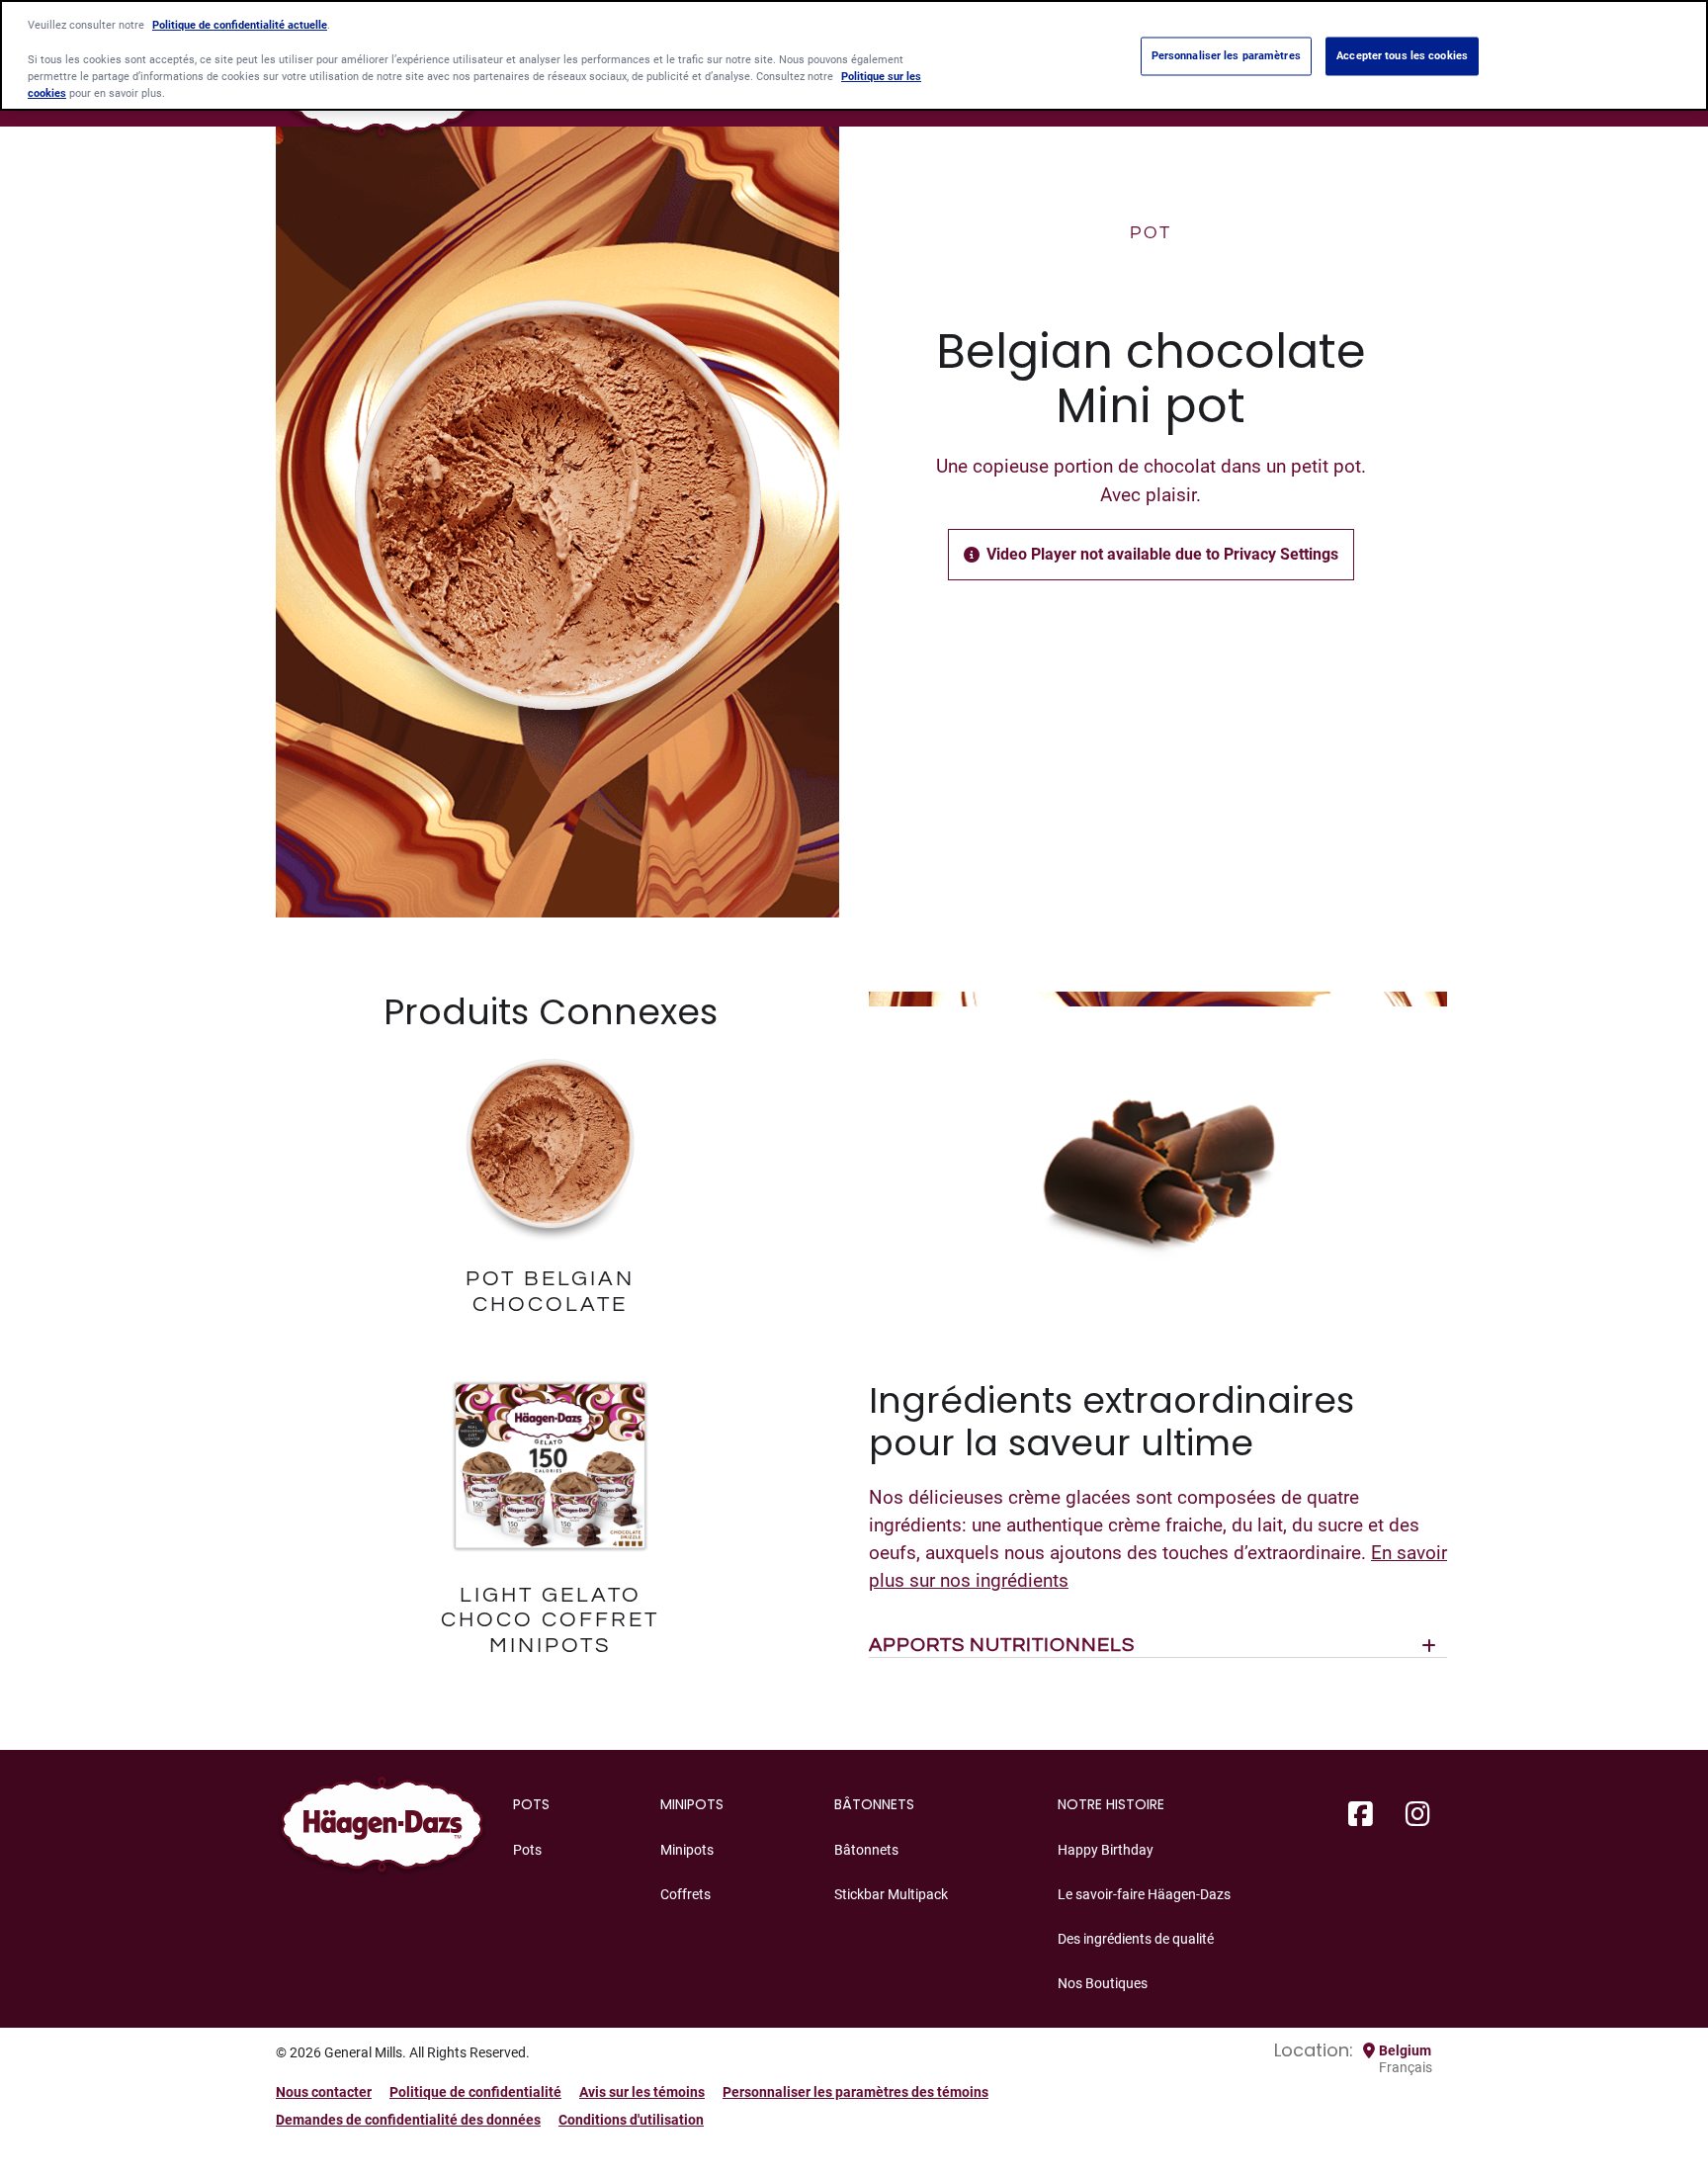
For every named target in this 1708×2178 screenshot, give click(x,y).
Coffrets (685, 1894)
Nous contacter (324, 2092)
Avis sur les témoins (642, 2092)
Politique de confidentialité (475, 2092)
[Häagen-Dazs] (382, 1830)
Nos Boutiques (1103, 1983)
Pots (527, 1850)
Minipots (687, 1850)
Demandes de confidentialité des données (408, 2120)
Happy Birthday (1106, 1850)
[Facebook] (1361, 1815)
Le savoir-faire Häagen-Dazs (1144, 1894)
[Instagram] (1418, 1815)
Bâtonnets (866, 1850)
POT (1151, 233)
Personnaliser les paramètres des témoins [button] (855, 2092)
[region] (854, 55)
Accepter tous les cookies (1402, 55)
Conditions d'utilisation (631, 2120)
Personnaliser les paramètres (1226, 55)
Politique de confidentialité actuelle (240, 26)
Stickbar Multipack (891, 1894)
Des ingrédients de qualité (1136, 1939)
